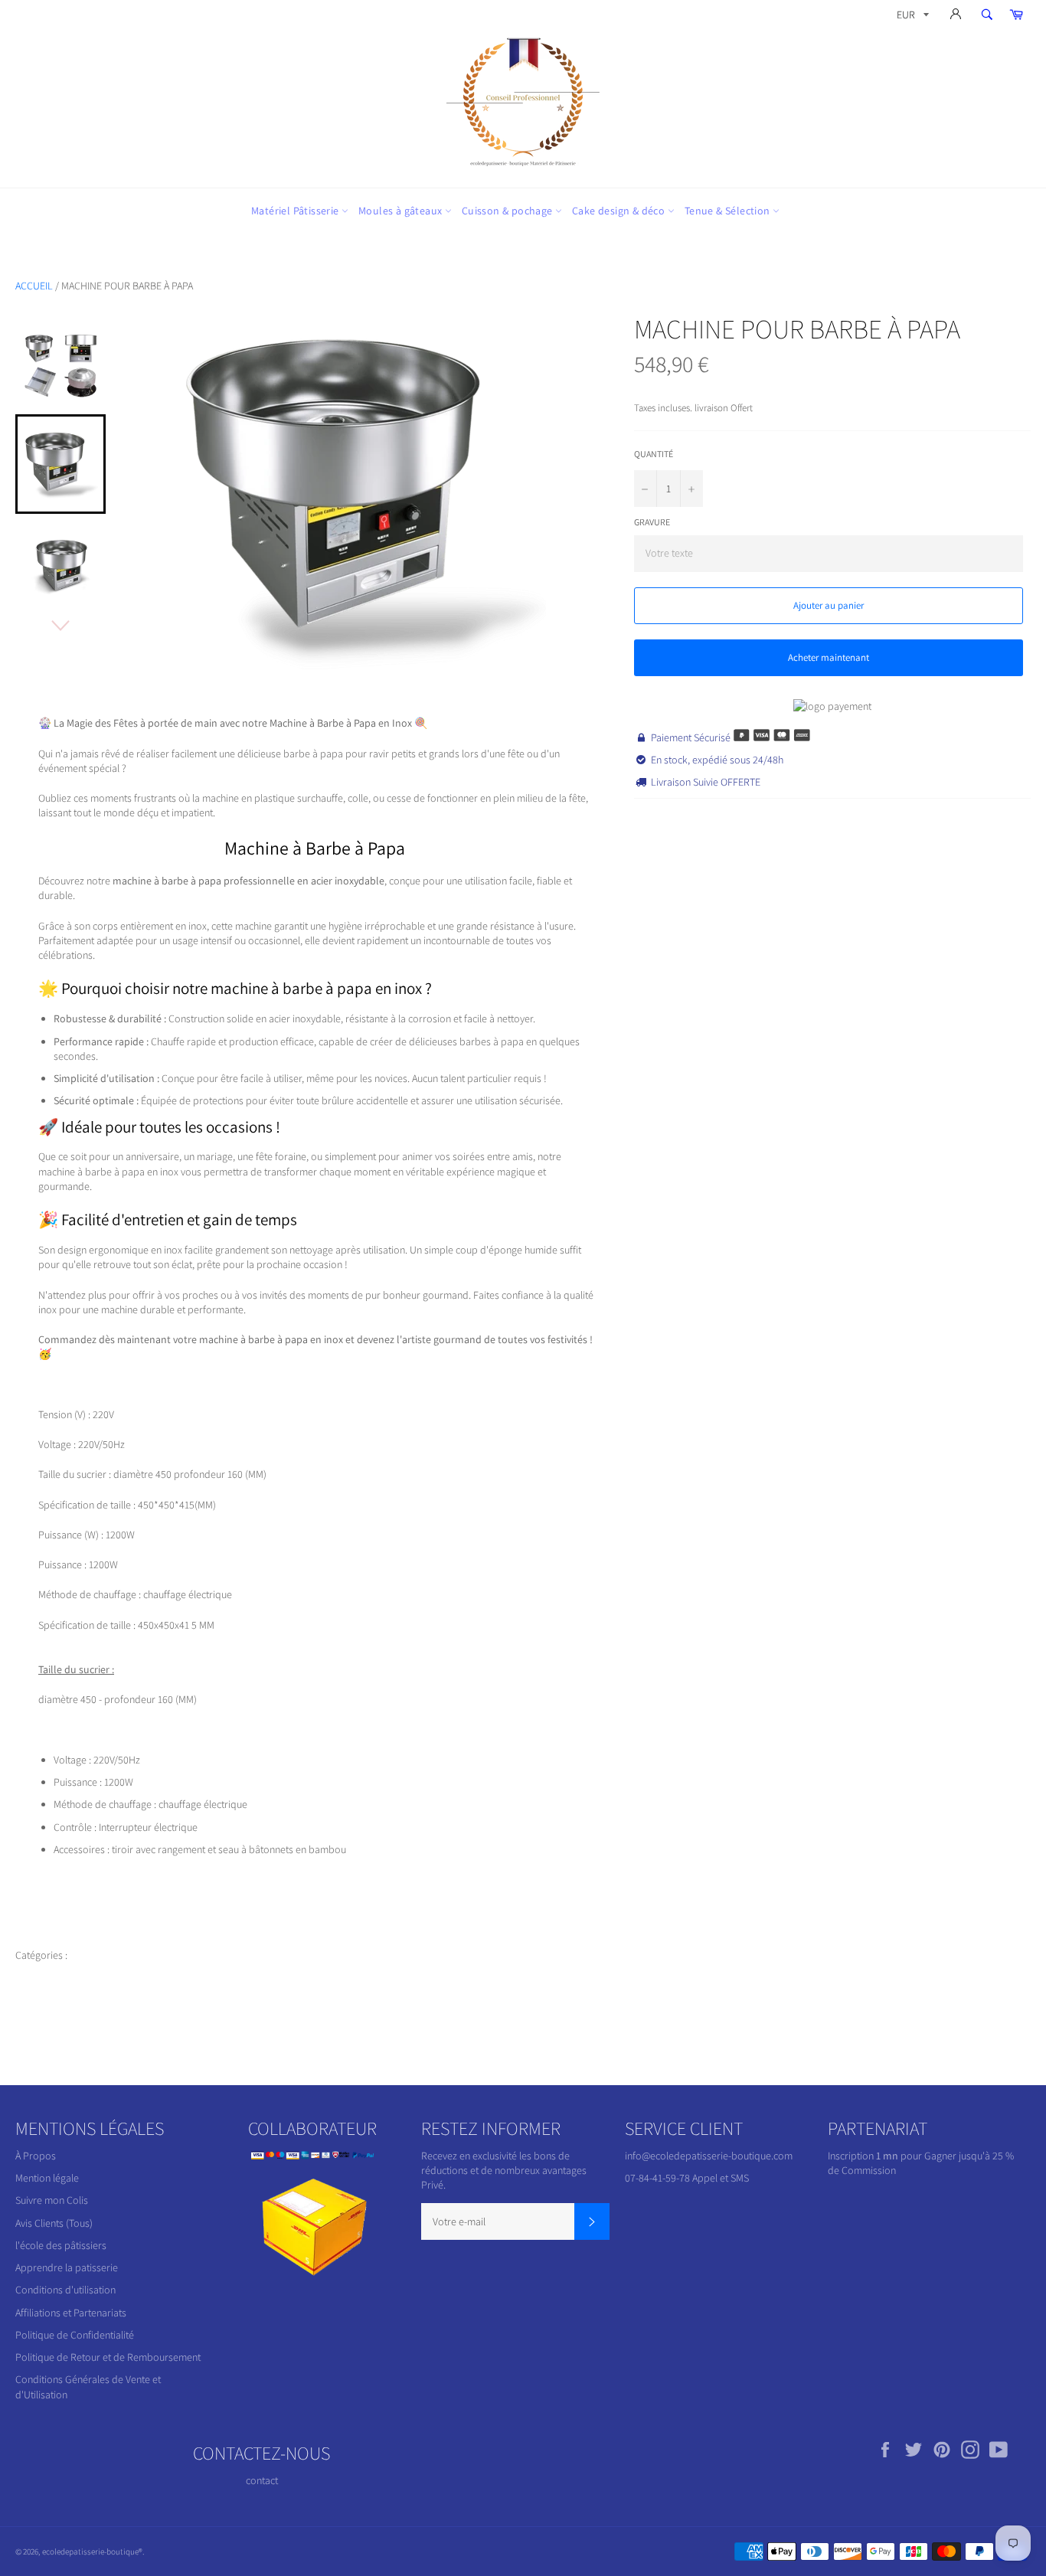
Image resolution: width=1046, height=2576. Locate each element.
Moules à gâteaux (402, 211)
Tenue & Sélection (729, 211)
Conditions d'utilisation (65, 2290)
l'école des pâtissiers (61, 2245)
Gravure (652, 522)
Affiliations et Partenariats (71, 2313)
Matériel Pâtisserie (296, 211)
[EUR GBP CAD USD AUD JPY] (911, 17)
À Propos (36, 2156)
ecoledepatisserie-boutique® (92, 2551)
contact (262, 2480)
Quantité (654, 454)
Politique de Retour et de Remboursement (108, 2357)
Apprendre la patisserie (67, 2267)
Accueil (34, 286)
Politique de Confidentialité (75, 2335)
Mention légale (47, 2178)
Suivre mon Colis (52, 2200)
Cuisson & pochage (508, 211)
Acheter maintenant (829, 657)
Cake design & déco (620, 211)
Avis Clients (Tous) (54, 2223)
